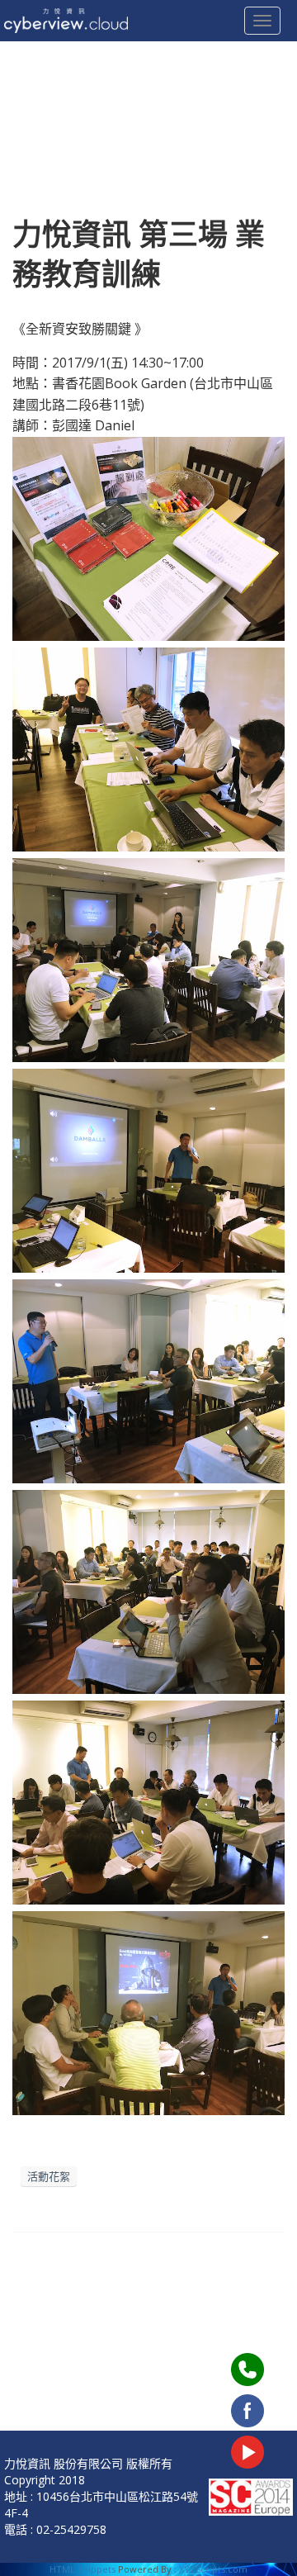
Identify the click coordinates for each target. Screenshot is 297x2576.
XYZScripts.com (213, 2569)
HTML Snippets (82, 2569)
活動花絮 (49, 2176)
